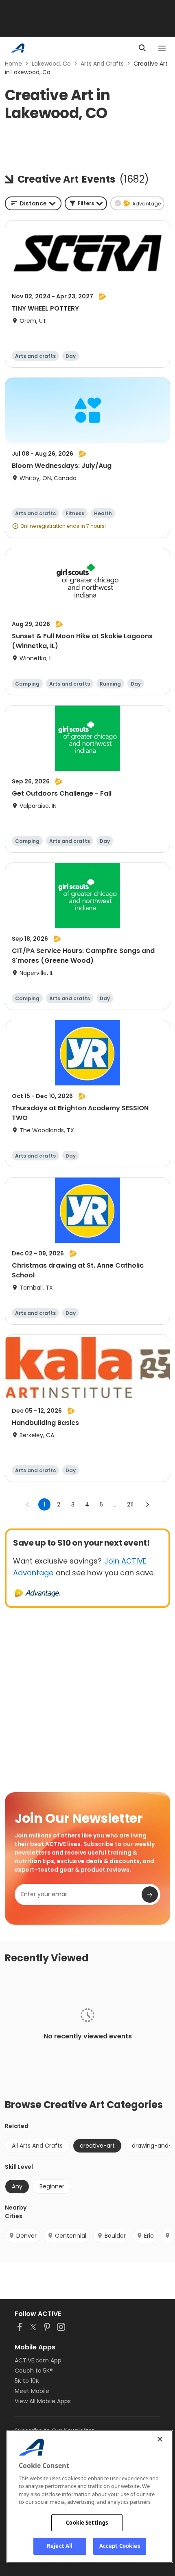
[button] (86, 203)
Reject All (60, 2546)
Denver (26, 2236)
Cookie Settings (87, 2523)
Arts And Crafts (102, 64)
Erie (149, 2236)
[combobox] (33, 203)
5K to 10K (27, 2381)
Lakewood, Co (51, 64)
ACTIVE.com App (38, 2360)
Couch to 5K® (34, 2371)
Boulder (115, 2236)
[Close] (160, 2439)
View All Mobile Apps (43, 2401)
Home (13, 64)
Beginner (52, 2186)
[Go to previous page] (28, 1504)
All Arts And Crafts (37, 2146)
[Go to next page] (147, 1504)
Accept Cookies (120, 2546)
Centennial (71, 2236)
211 (130, 1504)
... (116, 1504)
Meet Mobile (32, 2391)
